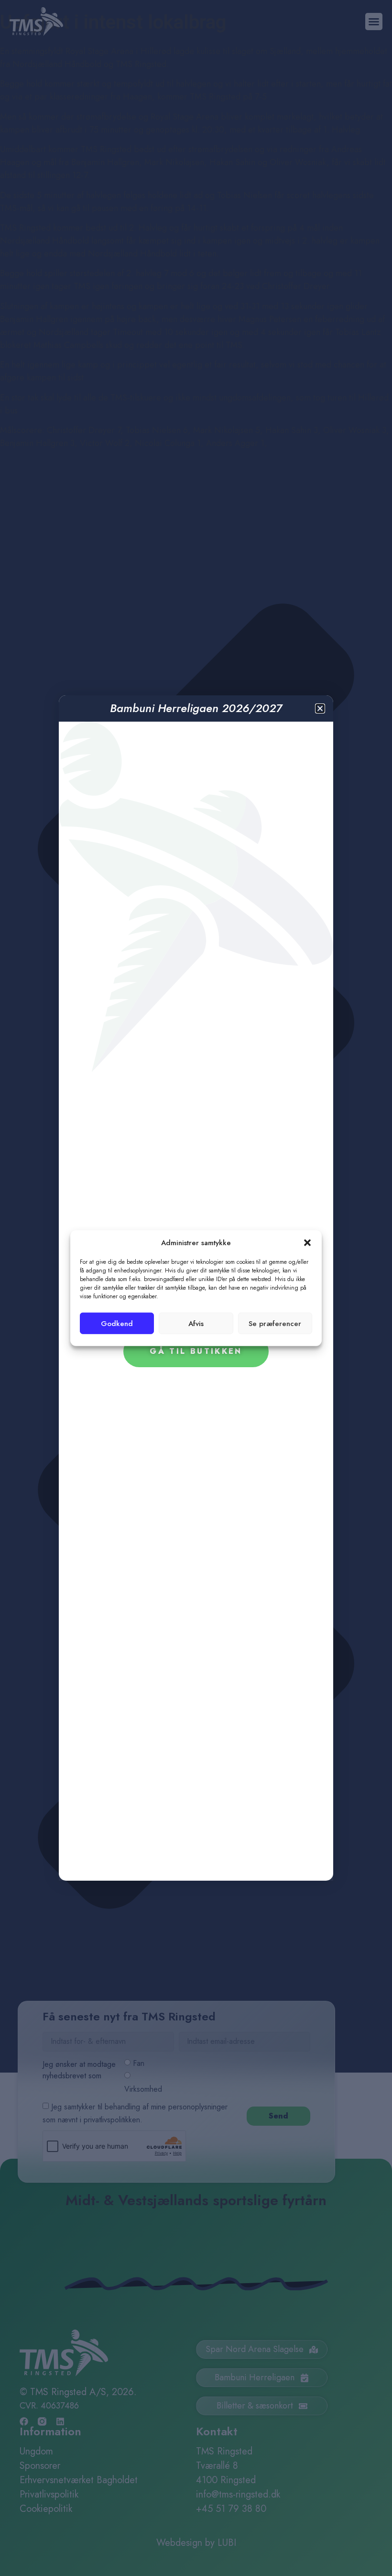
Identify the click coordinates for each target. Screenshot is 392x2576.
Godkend (117, 1323)
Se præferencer (275, 1323)
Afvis (196, 1323)
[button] (307, 1243)
